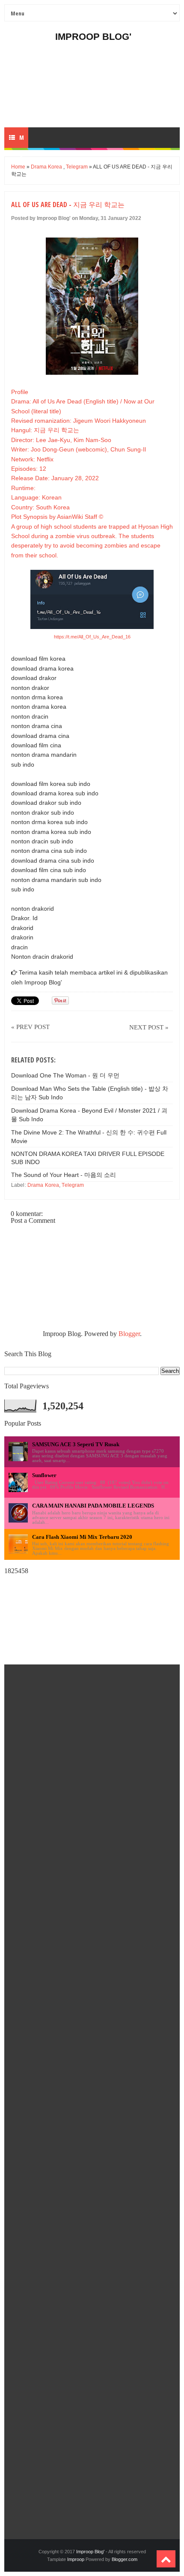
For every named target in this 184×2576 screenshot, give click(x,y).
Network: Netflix (32, 459)
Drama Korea (46, 167)
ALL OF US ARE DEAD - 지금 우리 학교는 (68, 205)
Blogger (129, 1334)
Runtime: (23, 488)
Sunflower (44, 1475)
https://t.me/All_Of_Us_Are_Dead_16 (92, 637)
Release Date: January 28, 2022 (55, 478)
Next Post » (149, 1027)
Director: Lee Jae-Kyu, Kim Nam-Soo (61, 440)
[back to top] (166, 2559)
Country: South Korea (40, 507)
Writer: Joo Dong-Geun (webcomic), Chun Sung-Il (79, 449)
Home (18, 167)
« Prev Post (30, 1027)
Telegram (77, 167)
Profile (20, 392)
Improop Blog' (93, 37)
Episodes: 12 (29, 469)
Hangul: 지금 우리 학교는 (45, 430)
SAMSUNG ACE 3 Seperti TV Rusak (76, 1444)
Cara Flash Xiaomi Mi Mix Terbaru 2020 (82, 1537)
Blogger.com (125, 2559)
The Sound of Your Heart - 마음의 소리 (64, 1175)
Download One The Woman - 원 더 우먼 (65, 1075)
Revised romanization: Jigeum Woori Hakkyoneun (79, 421)
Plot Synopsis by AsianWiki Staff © (57, 517)
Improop (76, 2559)
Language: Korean (36, 497)
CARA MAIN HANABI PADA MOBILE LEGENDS (93, 1506)
